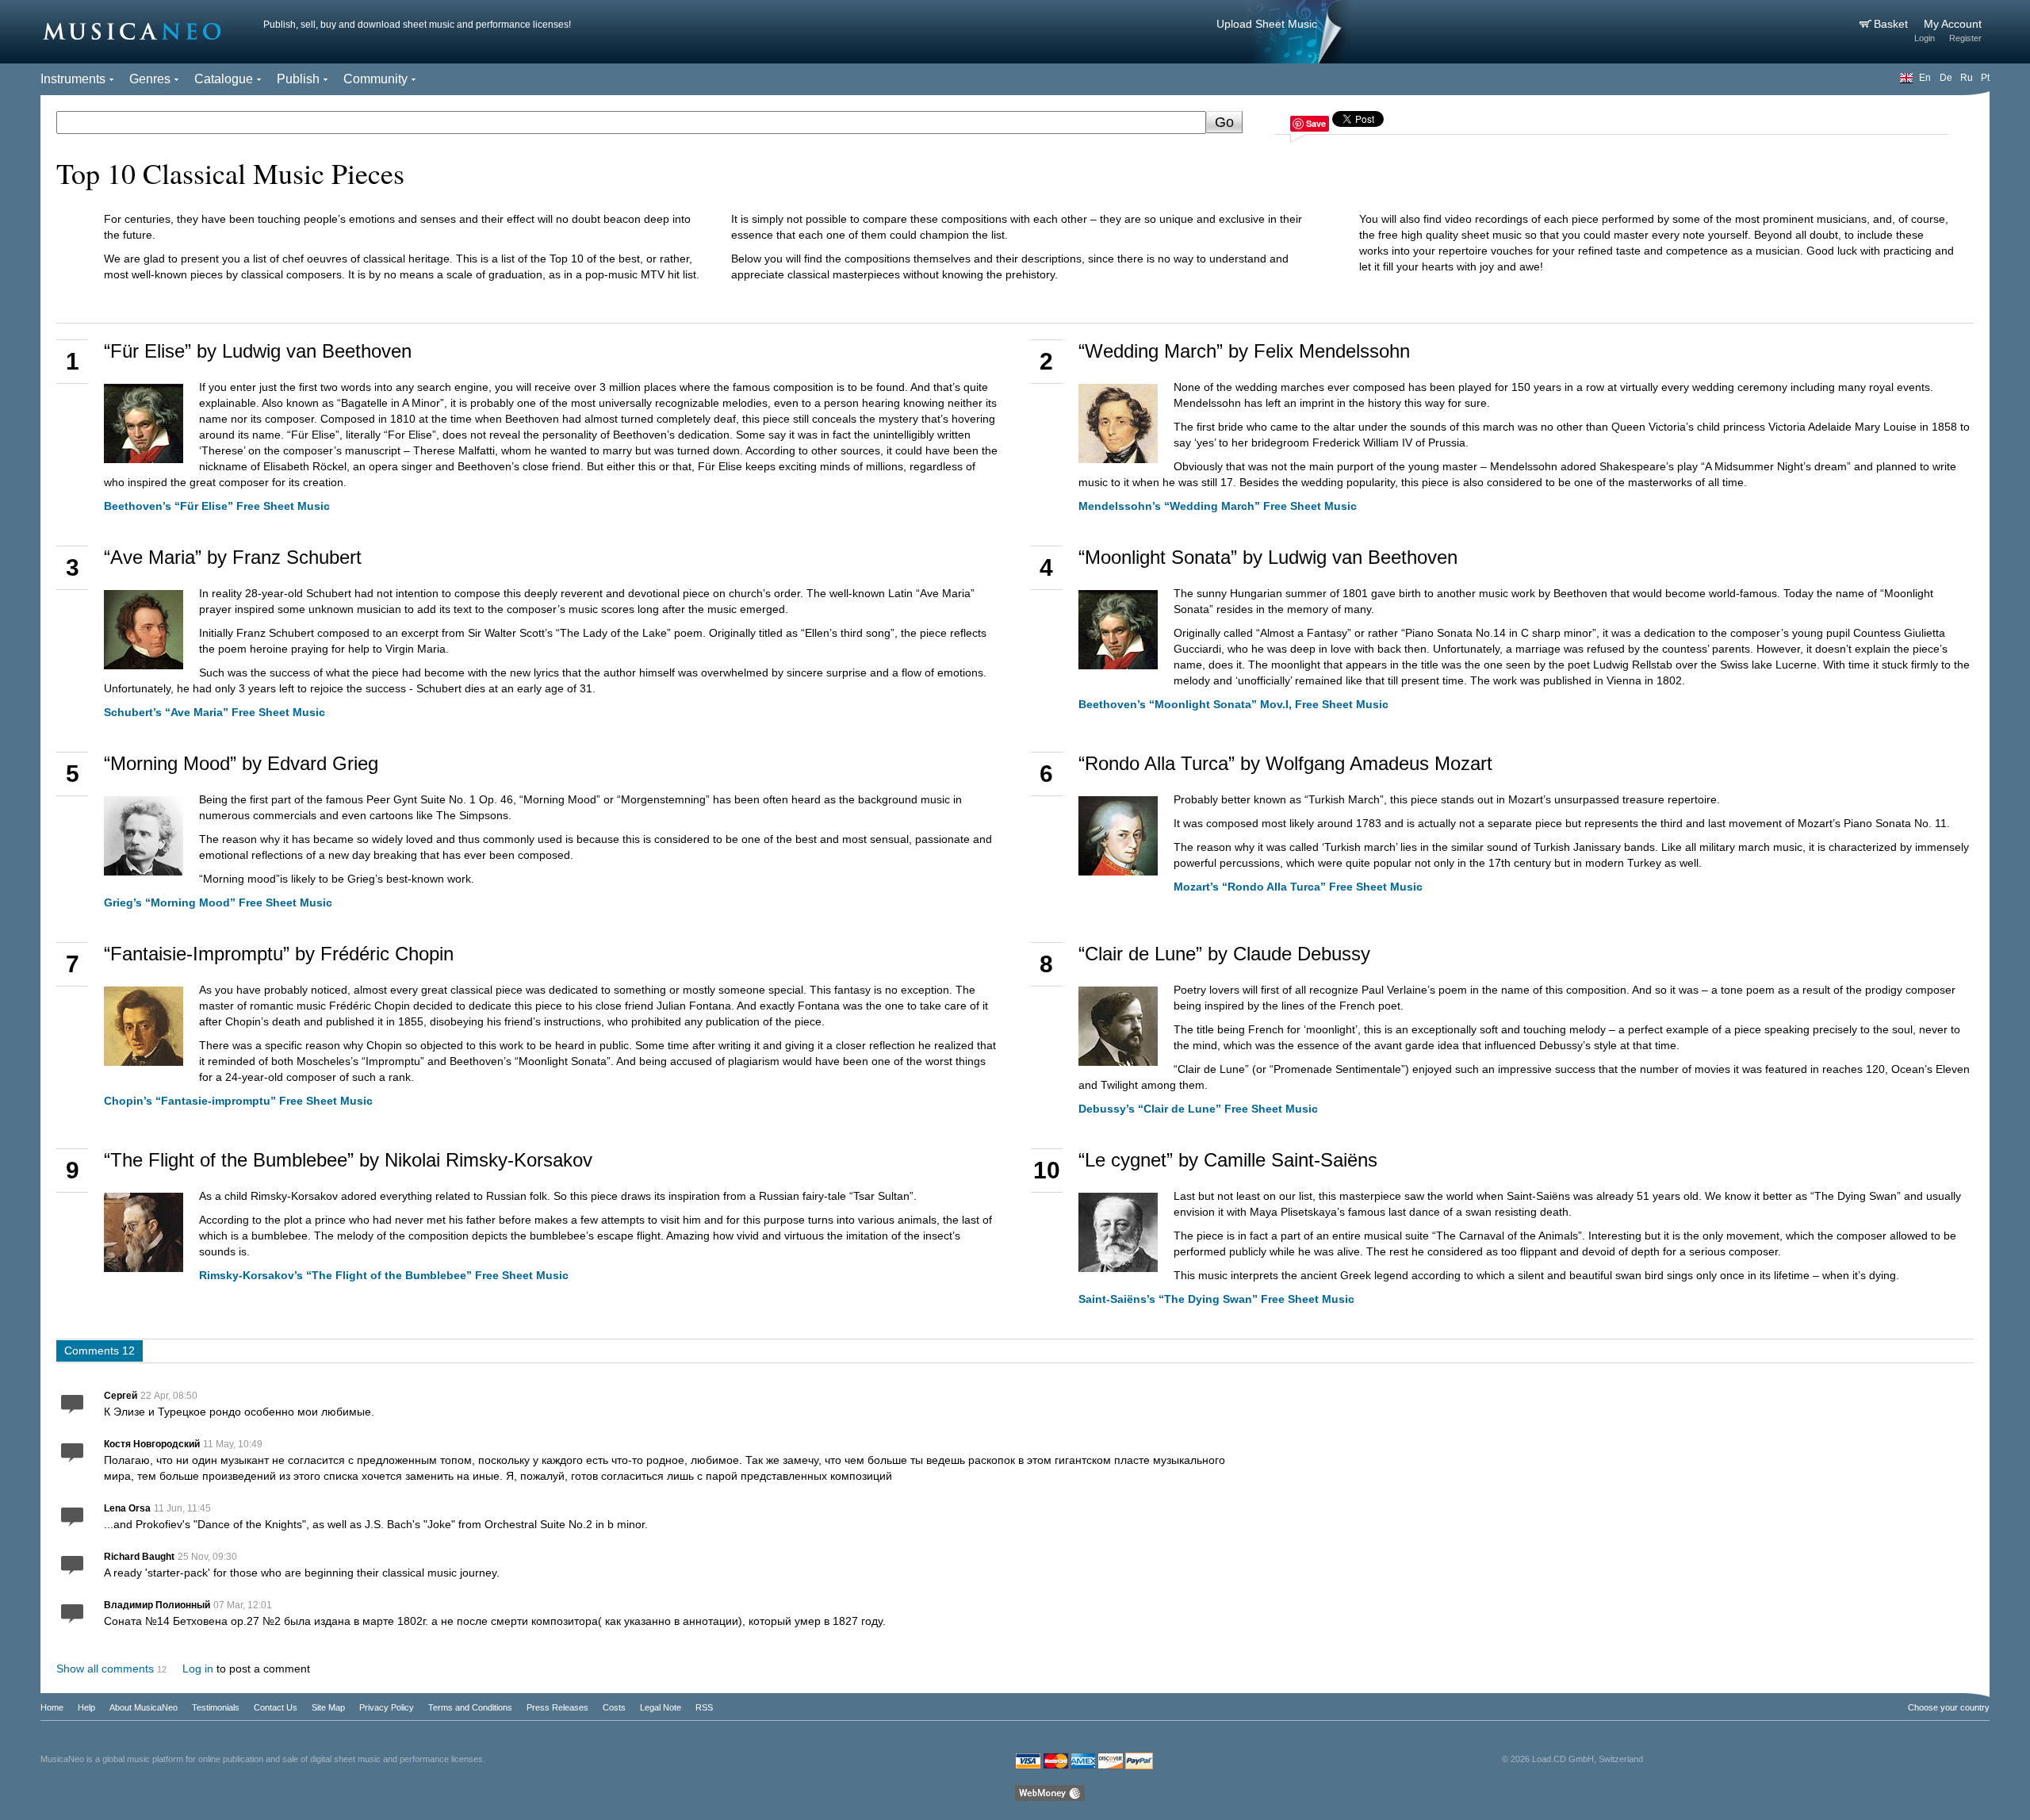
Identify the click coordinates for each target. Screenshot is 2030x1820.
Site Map (328, 1707)
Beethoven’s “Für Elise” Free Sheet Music (217, 506)
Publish (298, 79)
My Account (1953, 24)
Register (1965, 38)
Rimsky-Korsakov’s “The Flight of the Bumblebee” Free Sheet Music (384, 1275)
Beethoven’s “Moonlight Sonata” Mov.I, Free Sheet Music (1233, 704)
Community (375, 79)
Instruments (73, 79)
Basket (1892, 24)
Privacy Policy (387, 1707)
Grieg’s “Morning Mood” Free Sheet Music (218, 902)
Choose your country (1949, 1707)
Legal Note (661, 1707)
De (1946, 78)
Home (52, 1707)
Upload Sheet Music (1267, 24)
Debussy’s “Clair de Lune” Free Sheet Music (1198, 1109)
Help (86, 1707)
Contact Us (276, 1707)
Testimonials (216, 1707)
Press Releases (557, 1707)
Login (1925, 38)
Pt (1985, 78)
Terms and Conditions (470, 1707)
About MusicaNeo (144, 1707)
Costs (614, 1707)
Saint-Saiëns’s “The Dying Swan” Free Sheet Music (1216, 1299)
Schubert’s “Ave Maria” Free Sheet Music (214, 712)
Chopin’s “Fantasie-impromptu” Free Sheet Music (238, 1101)
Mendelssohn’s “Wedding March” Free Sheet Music (1218, 506)
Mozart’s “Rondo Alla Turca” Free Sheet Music (1298, 887)
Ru (1967, 78)
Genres (150, 79)
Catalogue (224, 79)
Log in (198, 1669)
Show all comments (105, 1669)
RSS (704, 1707)
